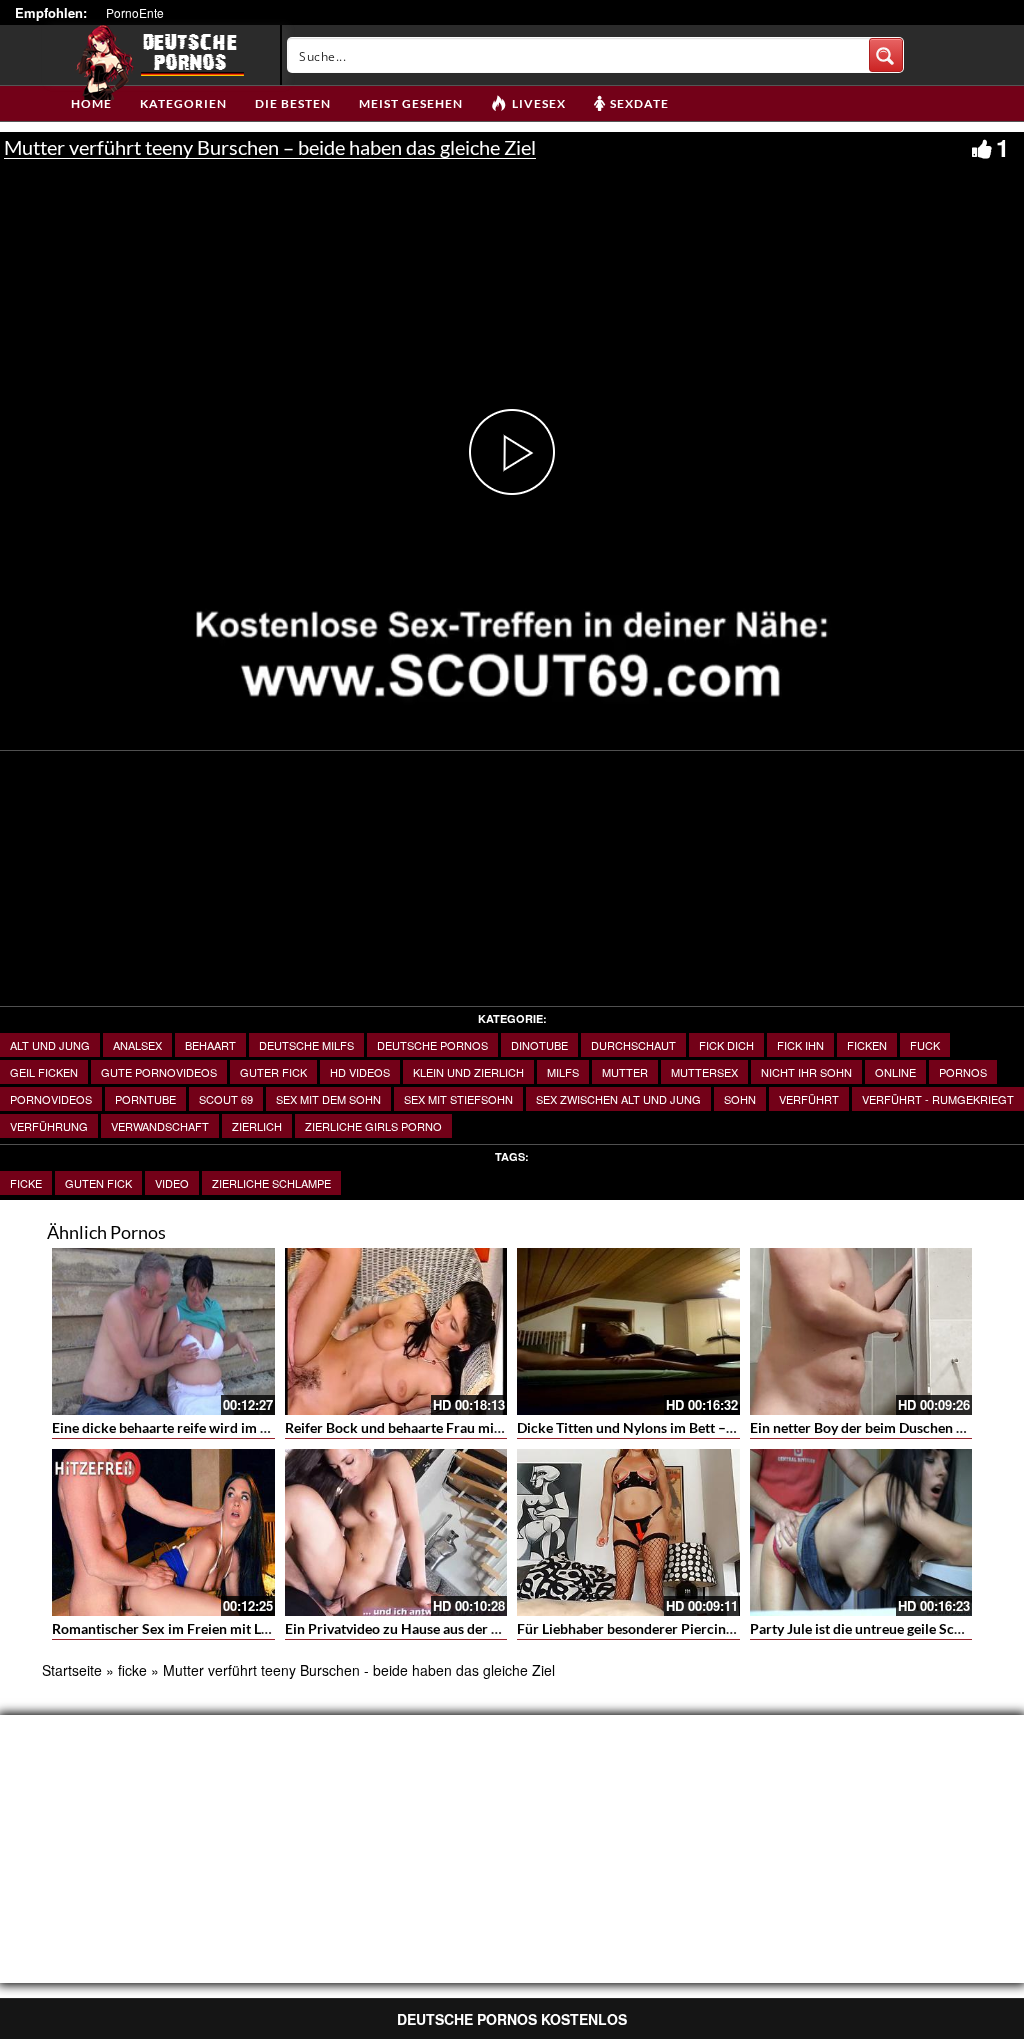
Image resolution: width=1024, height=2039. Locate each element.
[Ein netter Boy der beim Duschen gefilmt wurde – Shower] (861, 1331)
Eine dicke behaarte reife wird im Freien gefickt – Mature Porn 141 (259, 1427)
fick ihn (800, 1045)
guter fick (273, 1072)
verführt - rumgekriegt (938, 1099)
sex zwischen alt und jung (618, 1099)
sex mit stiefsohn (458, 1099)
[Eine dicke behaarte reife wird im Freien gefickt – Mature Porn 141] (163, 1331)
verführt (809, 1099)
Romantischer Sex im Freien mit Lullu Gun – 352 (202, 1628)
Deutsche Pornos (432, 1045)
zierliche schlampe (271, 1183)
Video (172, 1183)
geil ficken (44, 1072)
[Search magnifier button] (886, 55)
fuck (925, 1045)
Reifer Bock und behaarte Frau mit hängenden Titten (447, 1427)
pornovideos (51, 1099)
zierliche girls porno (373, 1126)
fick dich (726, 1045)
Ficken (867, 1045)
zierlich (257, 1126)
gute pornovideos (159, 1072)
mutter (625, 1072)
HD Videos (360, 1072)
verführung (49, 1126)
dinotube (539, 1045)
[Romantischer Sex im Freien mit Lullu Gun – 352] (163, 1532)
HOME (91, 103)
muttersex (704, 1072)
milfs (563, 1072)
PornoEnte (135, 12)
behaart (210, 1045)
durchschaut (633, 1045)
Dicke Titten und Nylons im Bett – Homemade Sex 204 (685, 1427)
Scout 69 (226, 1099)
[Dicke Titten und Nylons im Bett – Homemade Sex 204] (628, 1331)
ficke (26, 1183)
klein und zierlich (468, 1072)
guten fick (98, 1183)
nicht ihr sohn (806, 1072)
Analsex (137, 1045)
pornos (963, 1072)
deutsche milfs (306, 1045)
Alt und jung (50, 1045)
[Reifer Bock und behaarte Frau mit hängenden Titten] (396, 1331)
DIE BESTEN (293, 103)
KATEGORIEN (183, 103)
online (895, 1072)
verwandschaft (160, 1126)
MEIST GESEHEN (411, 103)
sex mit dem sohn (328, 1099)
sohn (740, 1099)
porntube (145, 1099)
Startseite (72, 1670)
